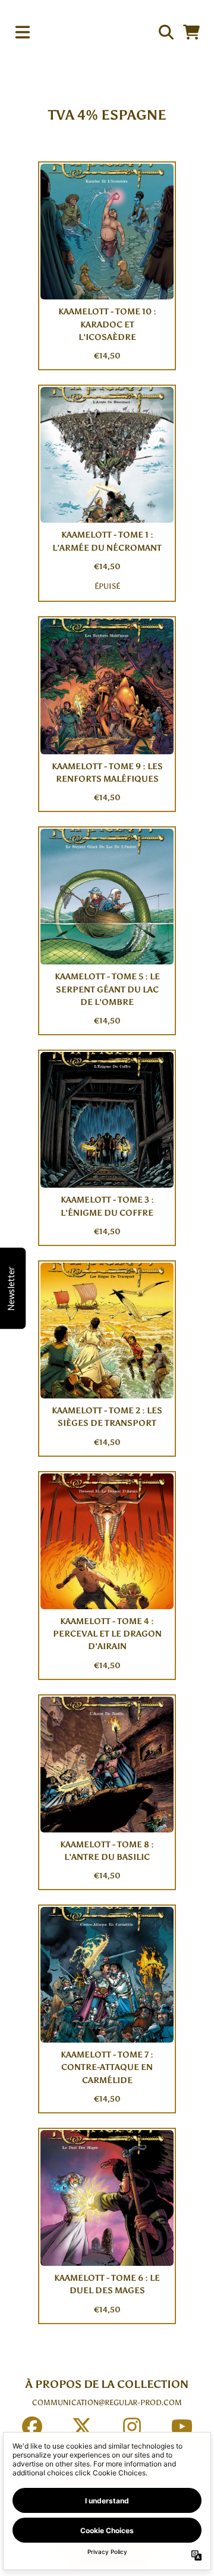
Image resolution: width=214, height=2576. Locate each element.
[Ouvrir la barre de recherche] (165, 32)
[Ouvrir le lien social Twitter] (82, 2427)
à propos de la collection (107, 2384)
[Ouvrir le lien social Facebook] (32, 2427)
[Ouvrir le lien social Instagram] (132, 2427)
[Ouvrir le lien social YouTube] (182, 2427)
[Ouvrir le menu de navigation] (23, 32)
